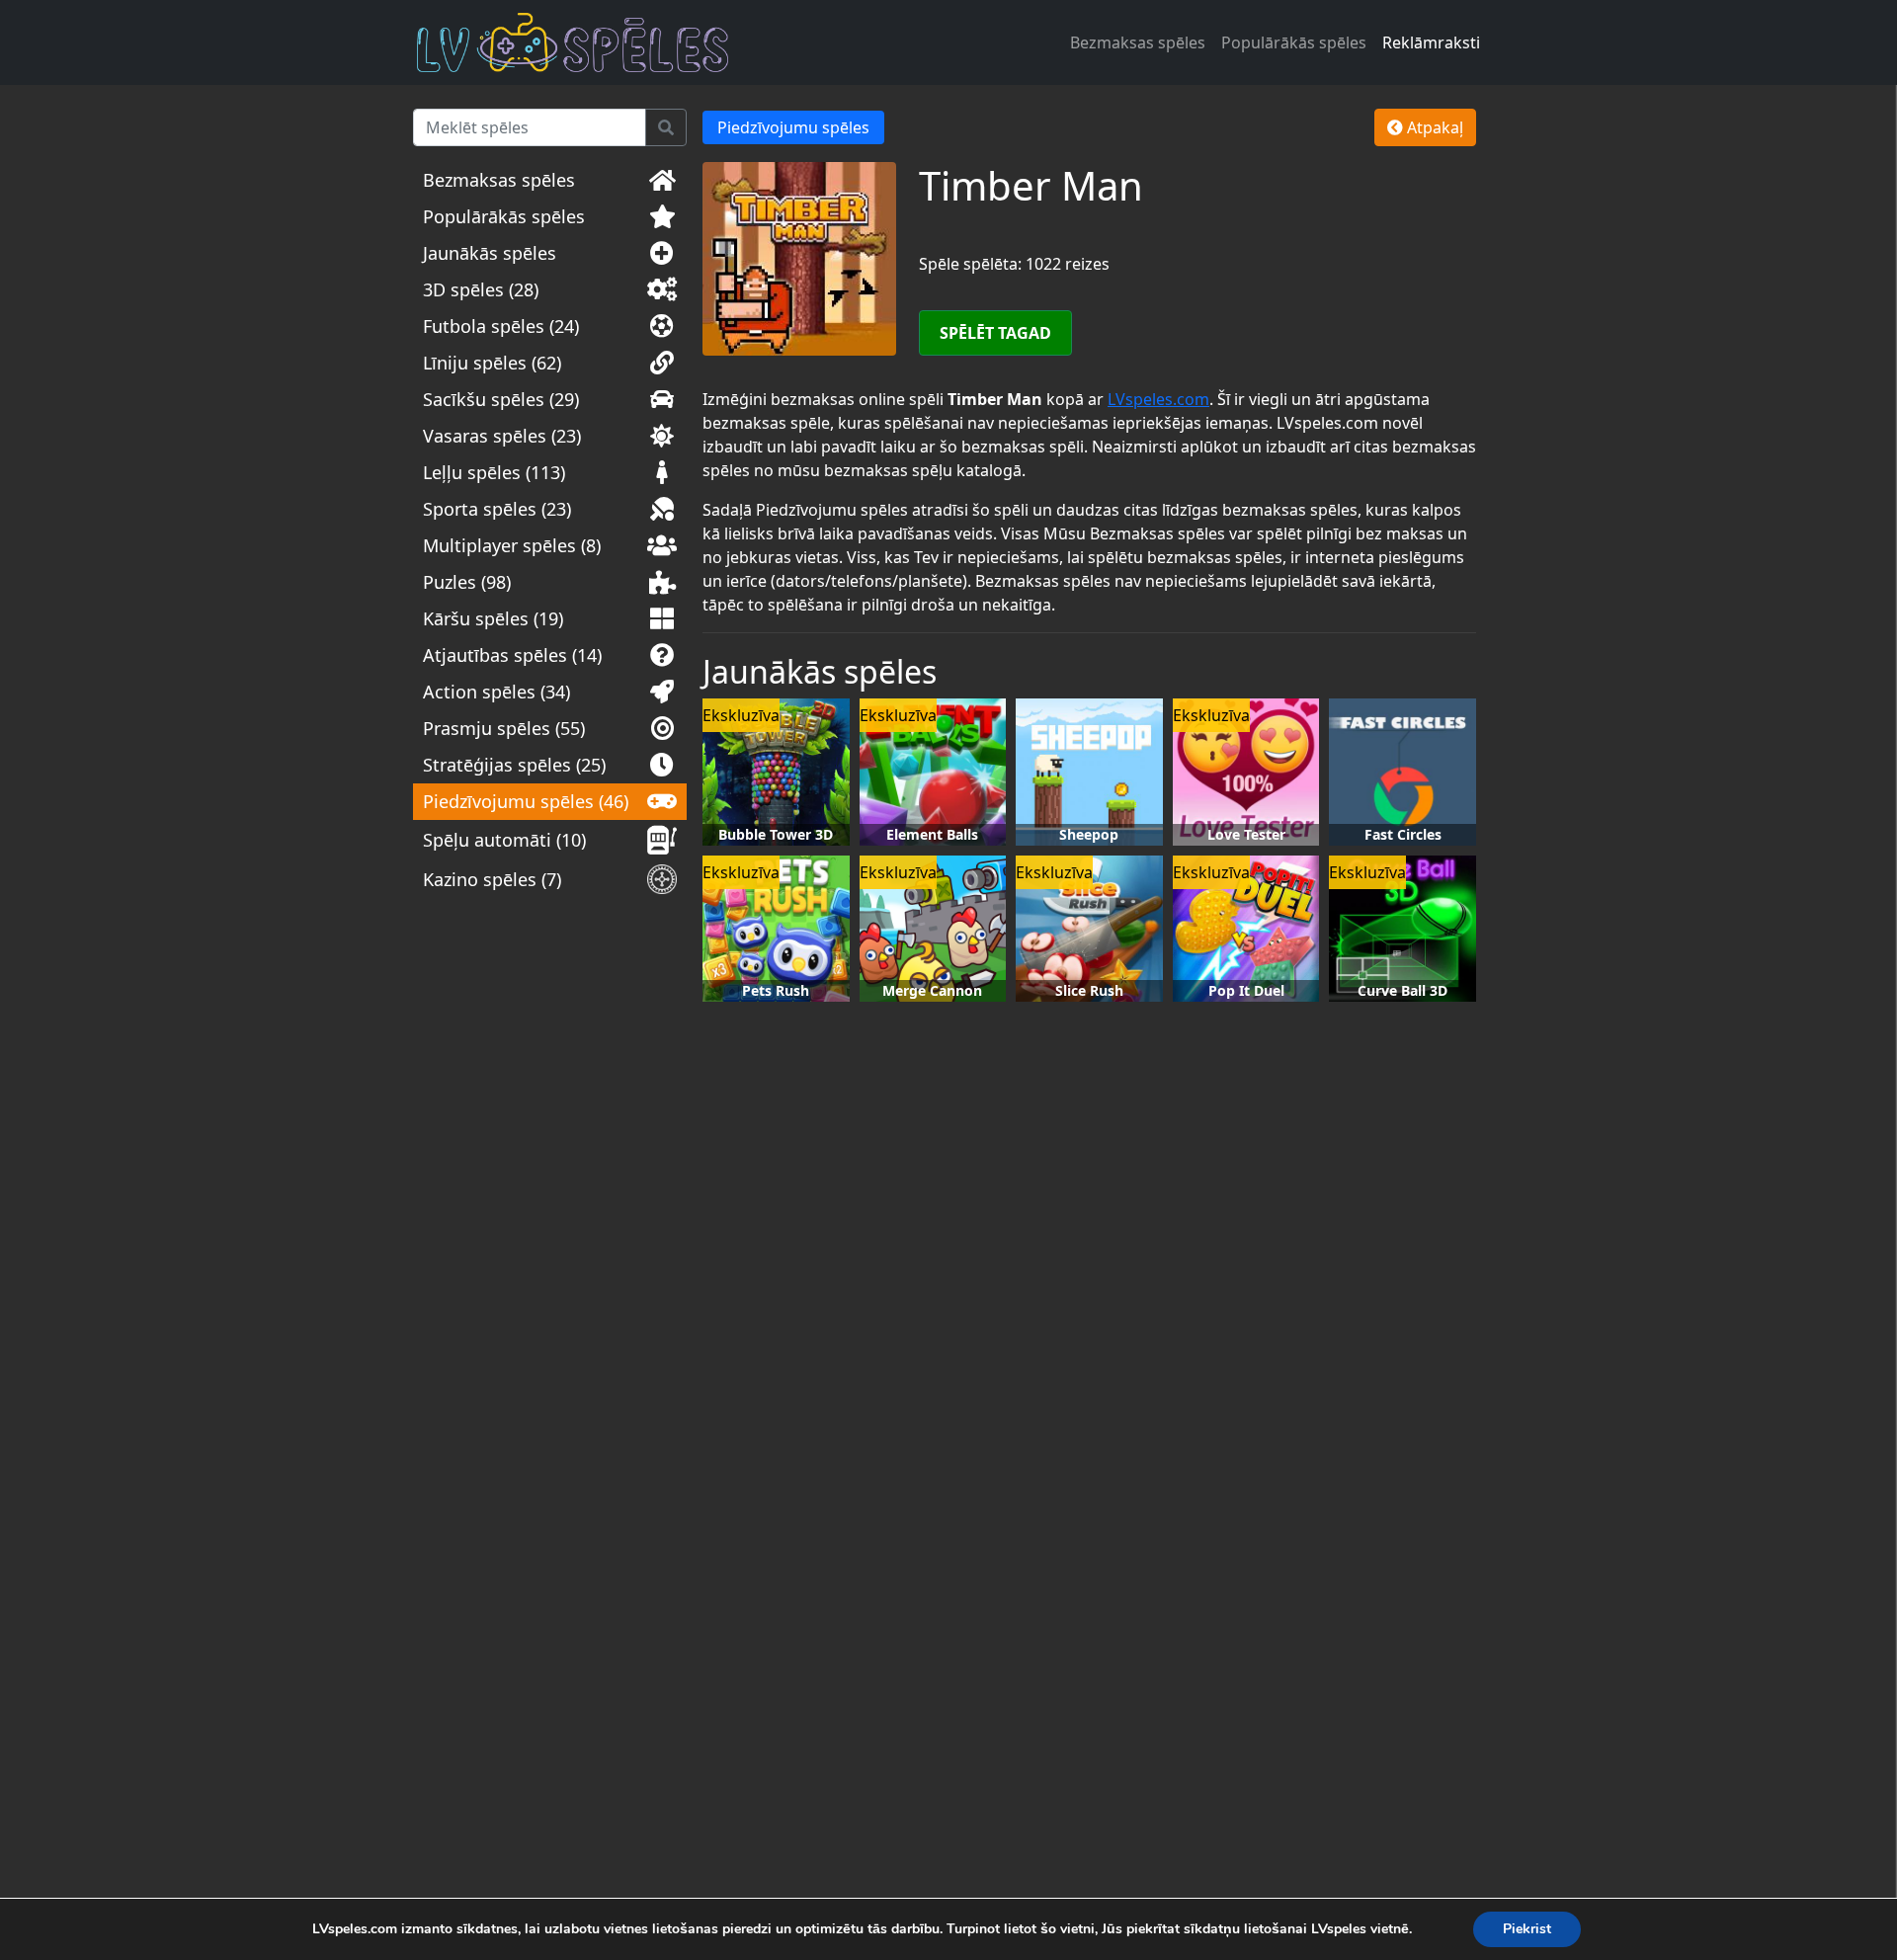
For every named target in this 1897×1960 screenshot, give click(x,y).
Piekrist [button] (1527, 1929)
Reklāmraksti (1431, 42)
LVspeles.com (1158, 399)
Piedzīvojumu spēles (793, 127)
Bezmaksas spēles (1138, 42)
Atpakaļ (1433, 127)
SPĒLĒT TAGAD (995, 333)
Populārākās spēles (1294, 42)
